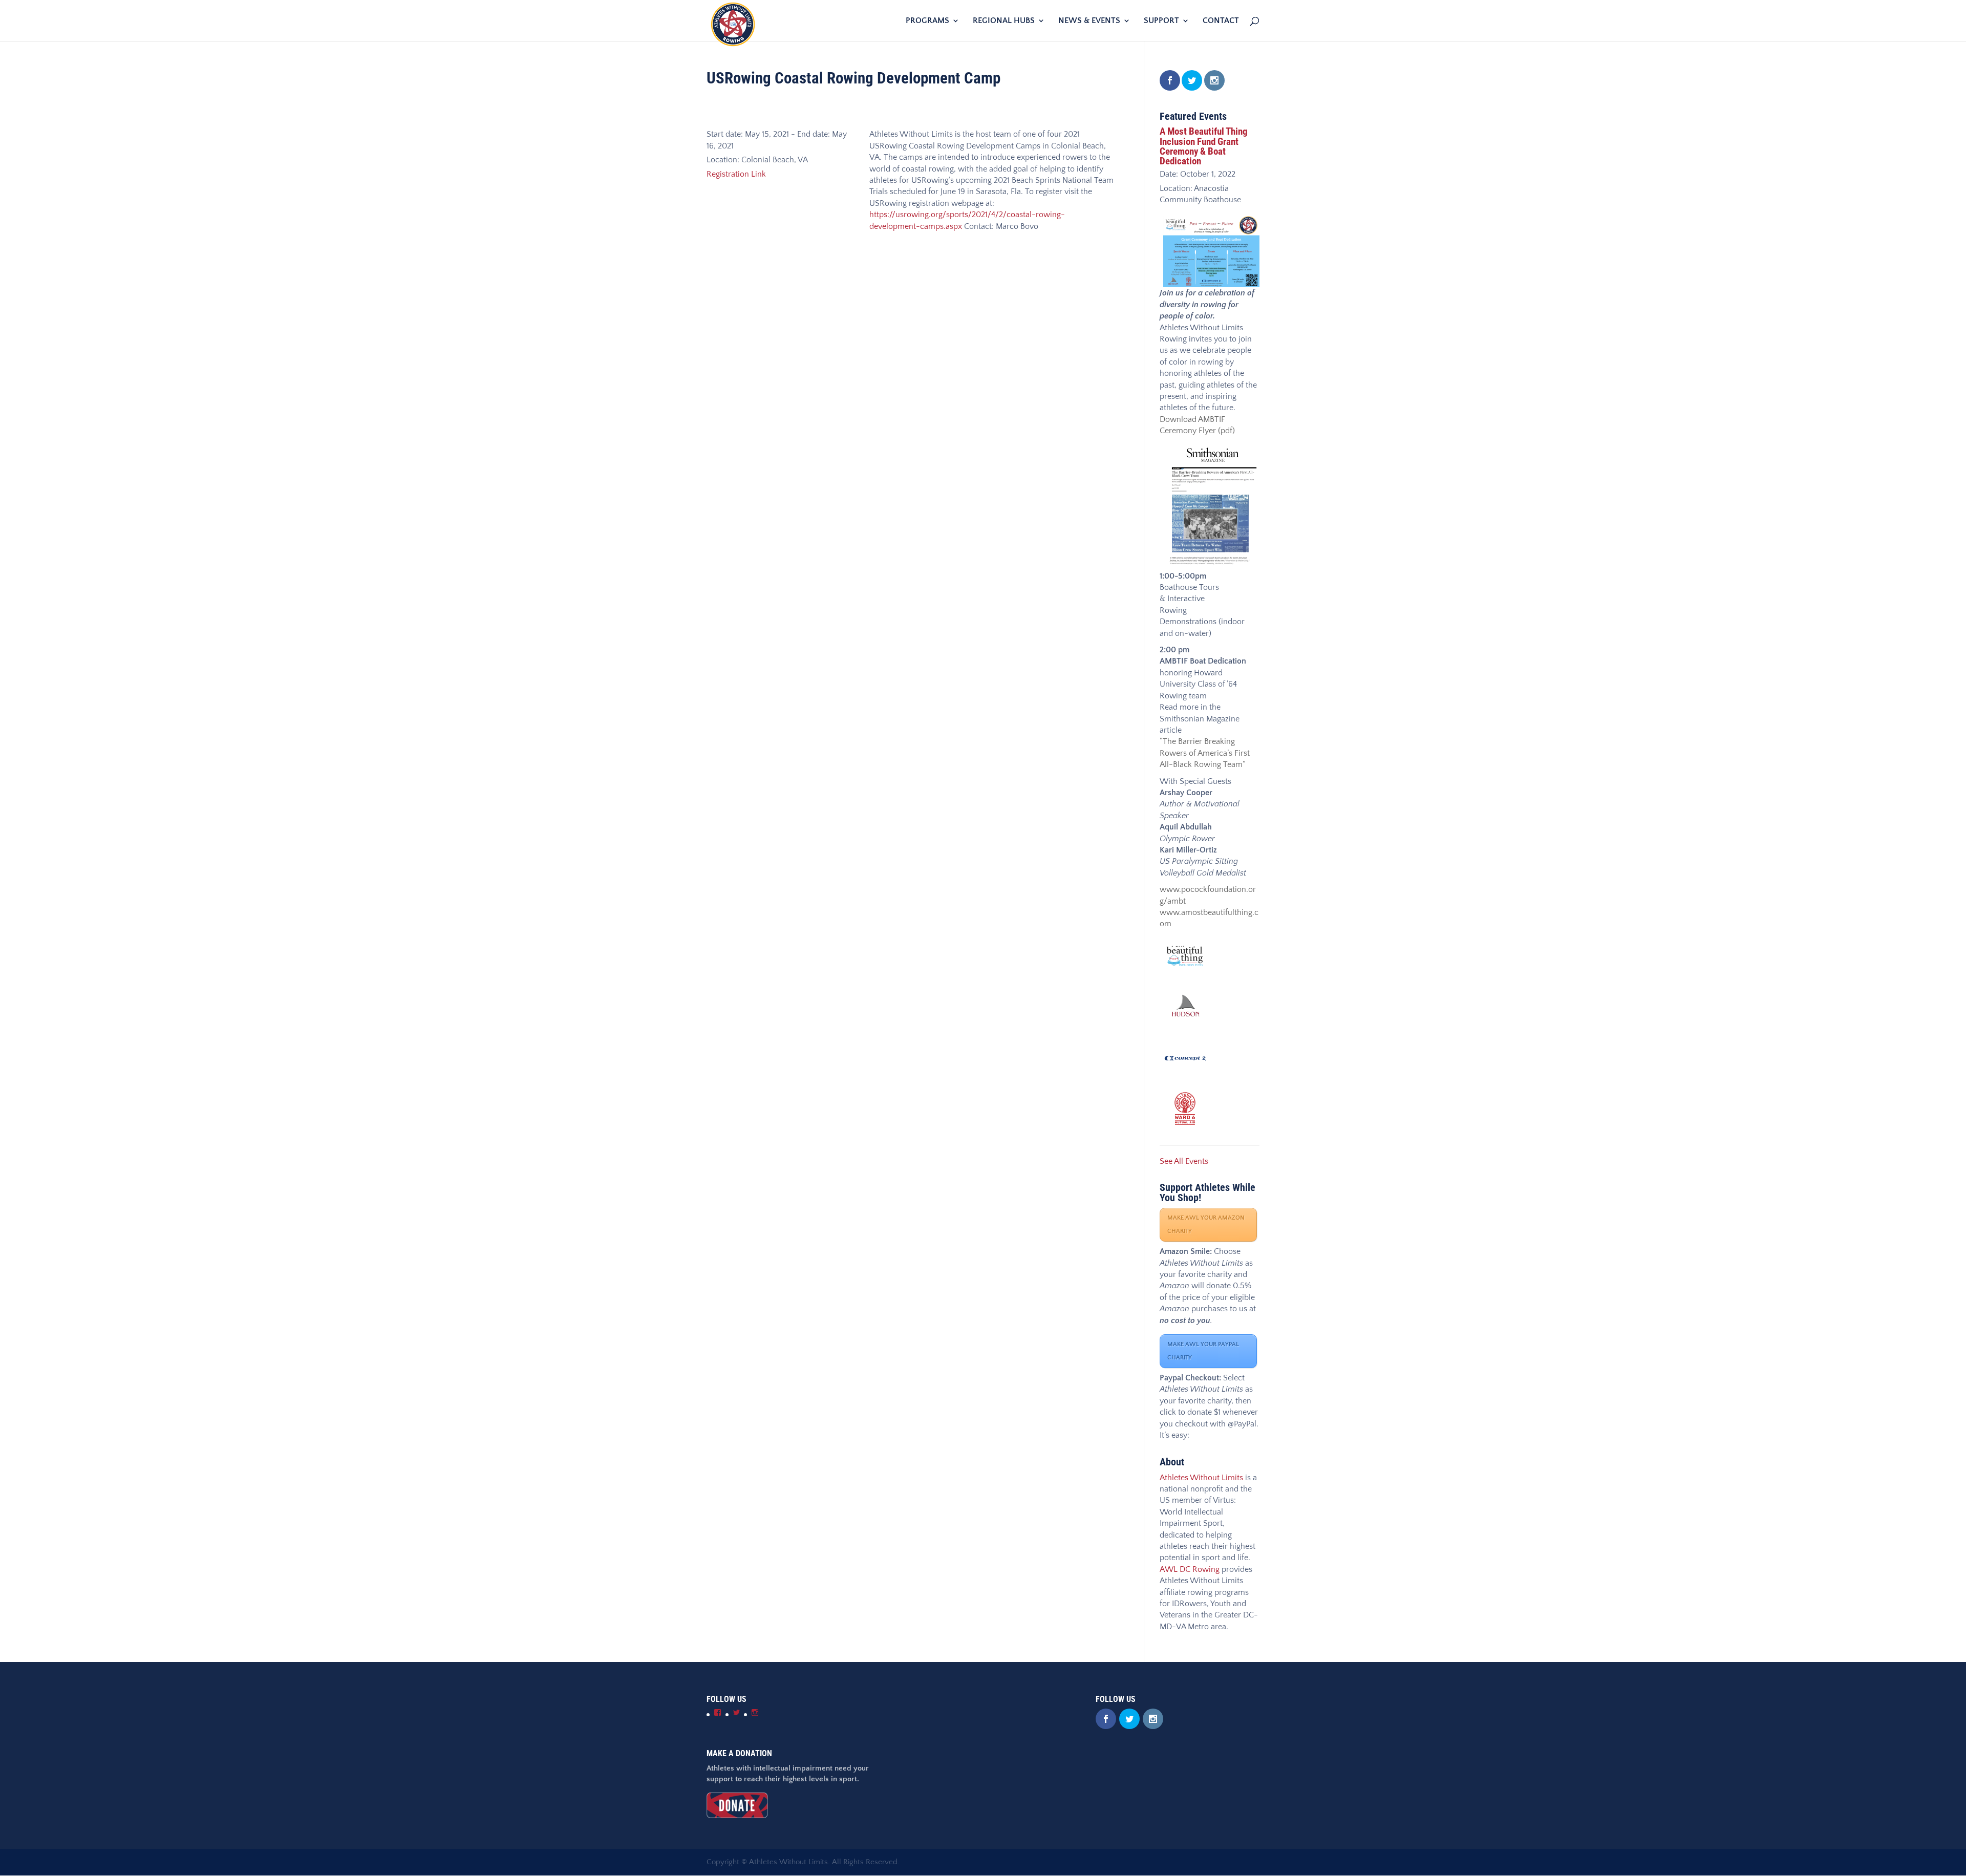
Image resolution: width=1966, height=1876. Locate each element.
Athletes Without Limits (1201, 1478)
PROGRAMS (927, 21)
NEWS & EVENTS (1089, 21)
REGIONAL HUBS (1004, 21)
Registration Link (736, 174)
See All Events (1184, 1161)
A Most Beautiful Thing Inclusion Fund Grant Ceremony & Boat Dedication (1204, 146)
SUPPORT (1161, 21)
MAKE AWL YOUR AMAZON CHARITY (1206, 1224)
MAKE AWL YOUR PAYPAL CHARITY (1203, 1351)
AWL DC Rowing (1190, 1569)
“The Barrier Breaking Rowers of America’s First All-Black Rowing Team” (1205, 753)
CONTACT (1221, 21)
